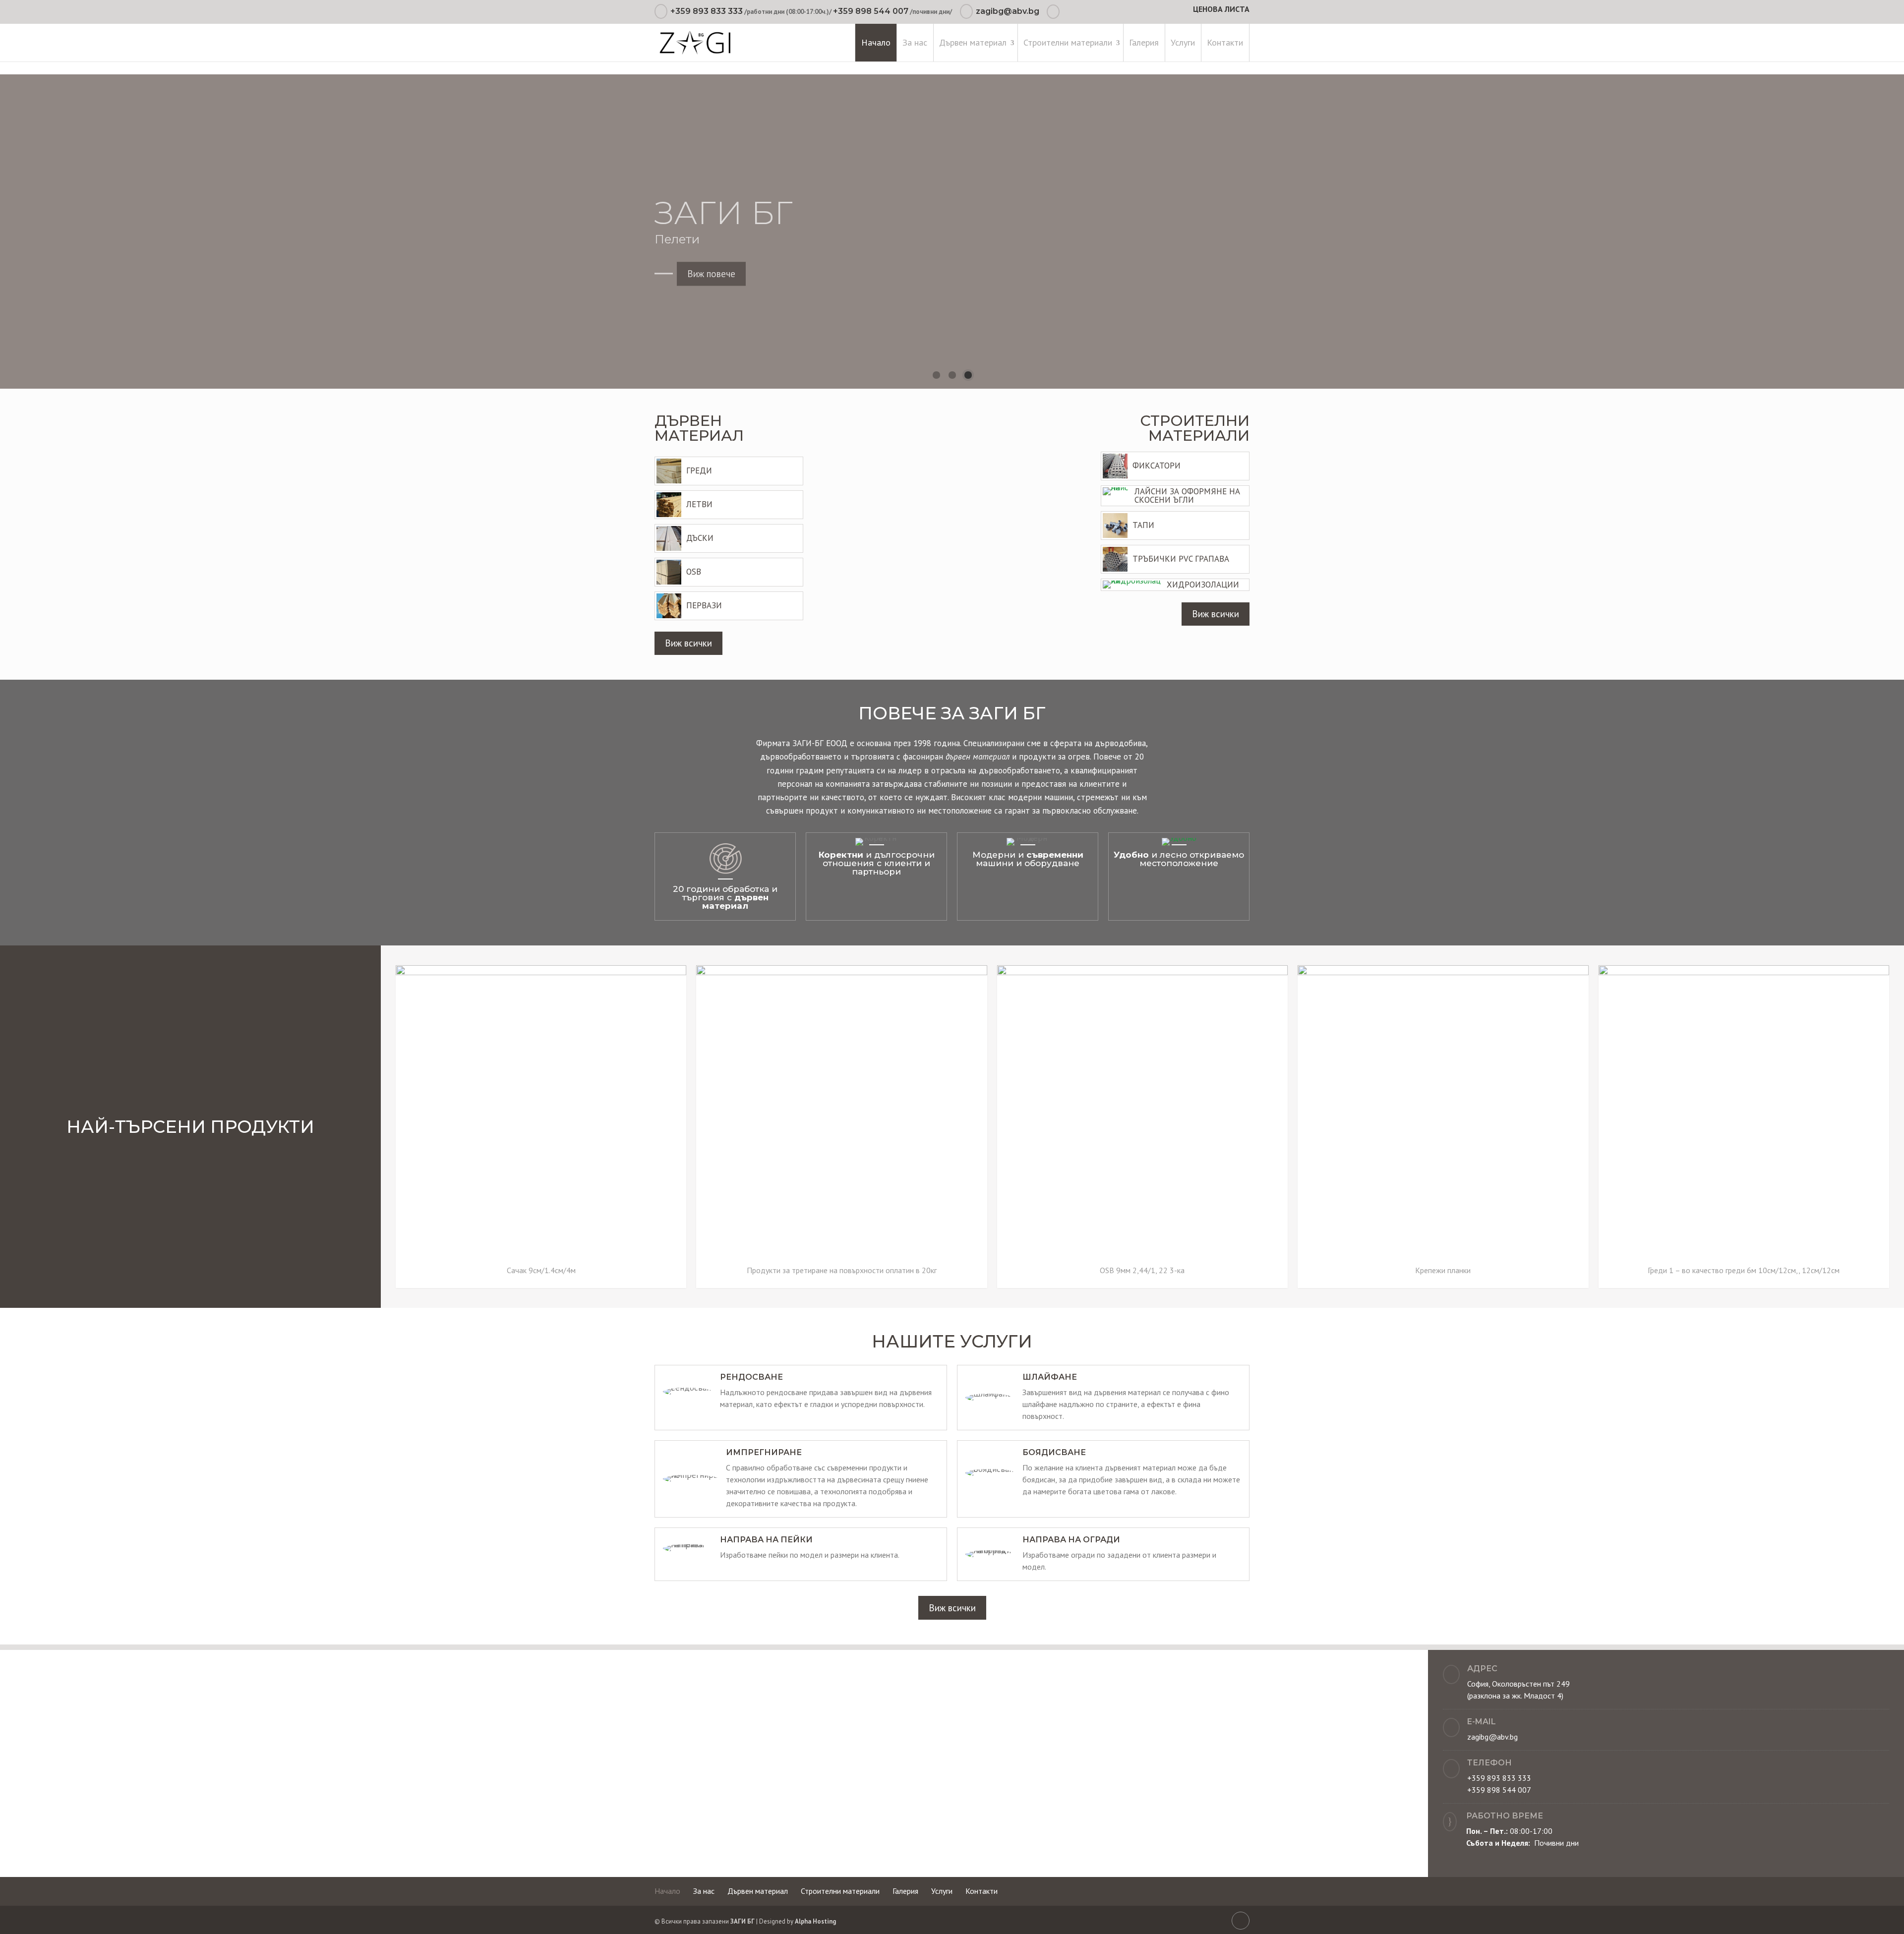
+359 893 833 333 (707, 11)
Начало (876, 42)
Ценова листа (1221, 10)
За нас (915, 42)
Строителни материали (1068, 42)
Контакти (1225, 42)
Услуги (1183, 42)
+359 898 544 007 (871, 11)
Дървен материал (973, 42)
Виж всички (688, 643)
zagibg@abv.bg (1492, 1737)
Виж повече (711, 264)
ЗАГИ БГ (743, 1921)
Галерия (1144, 42)
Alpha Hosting (815, 1921)
